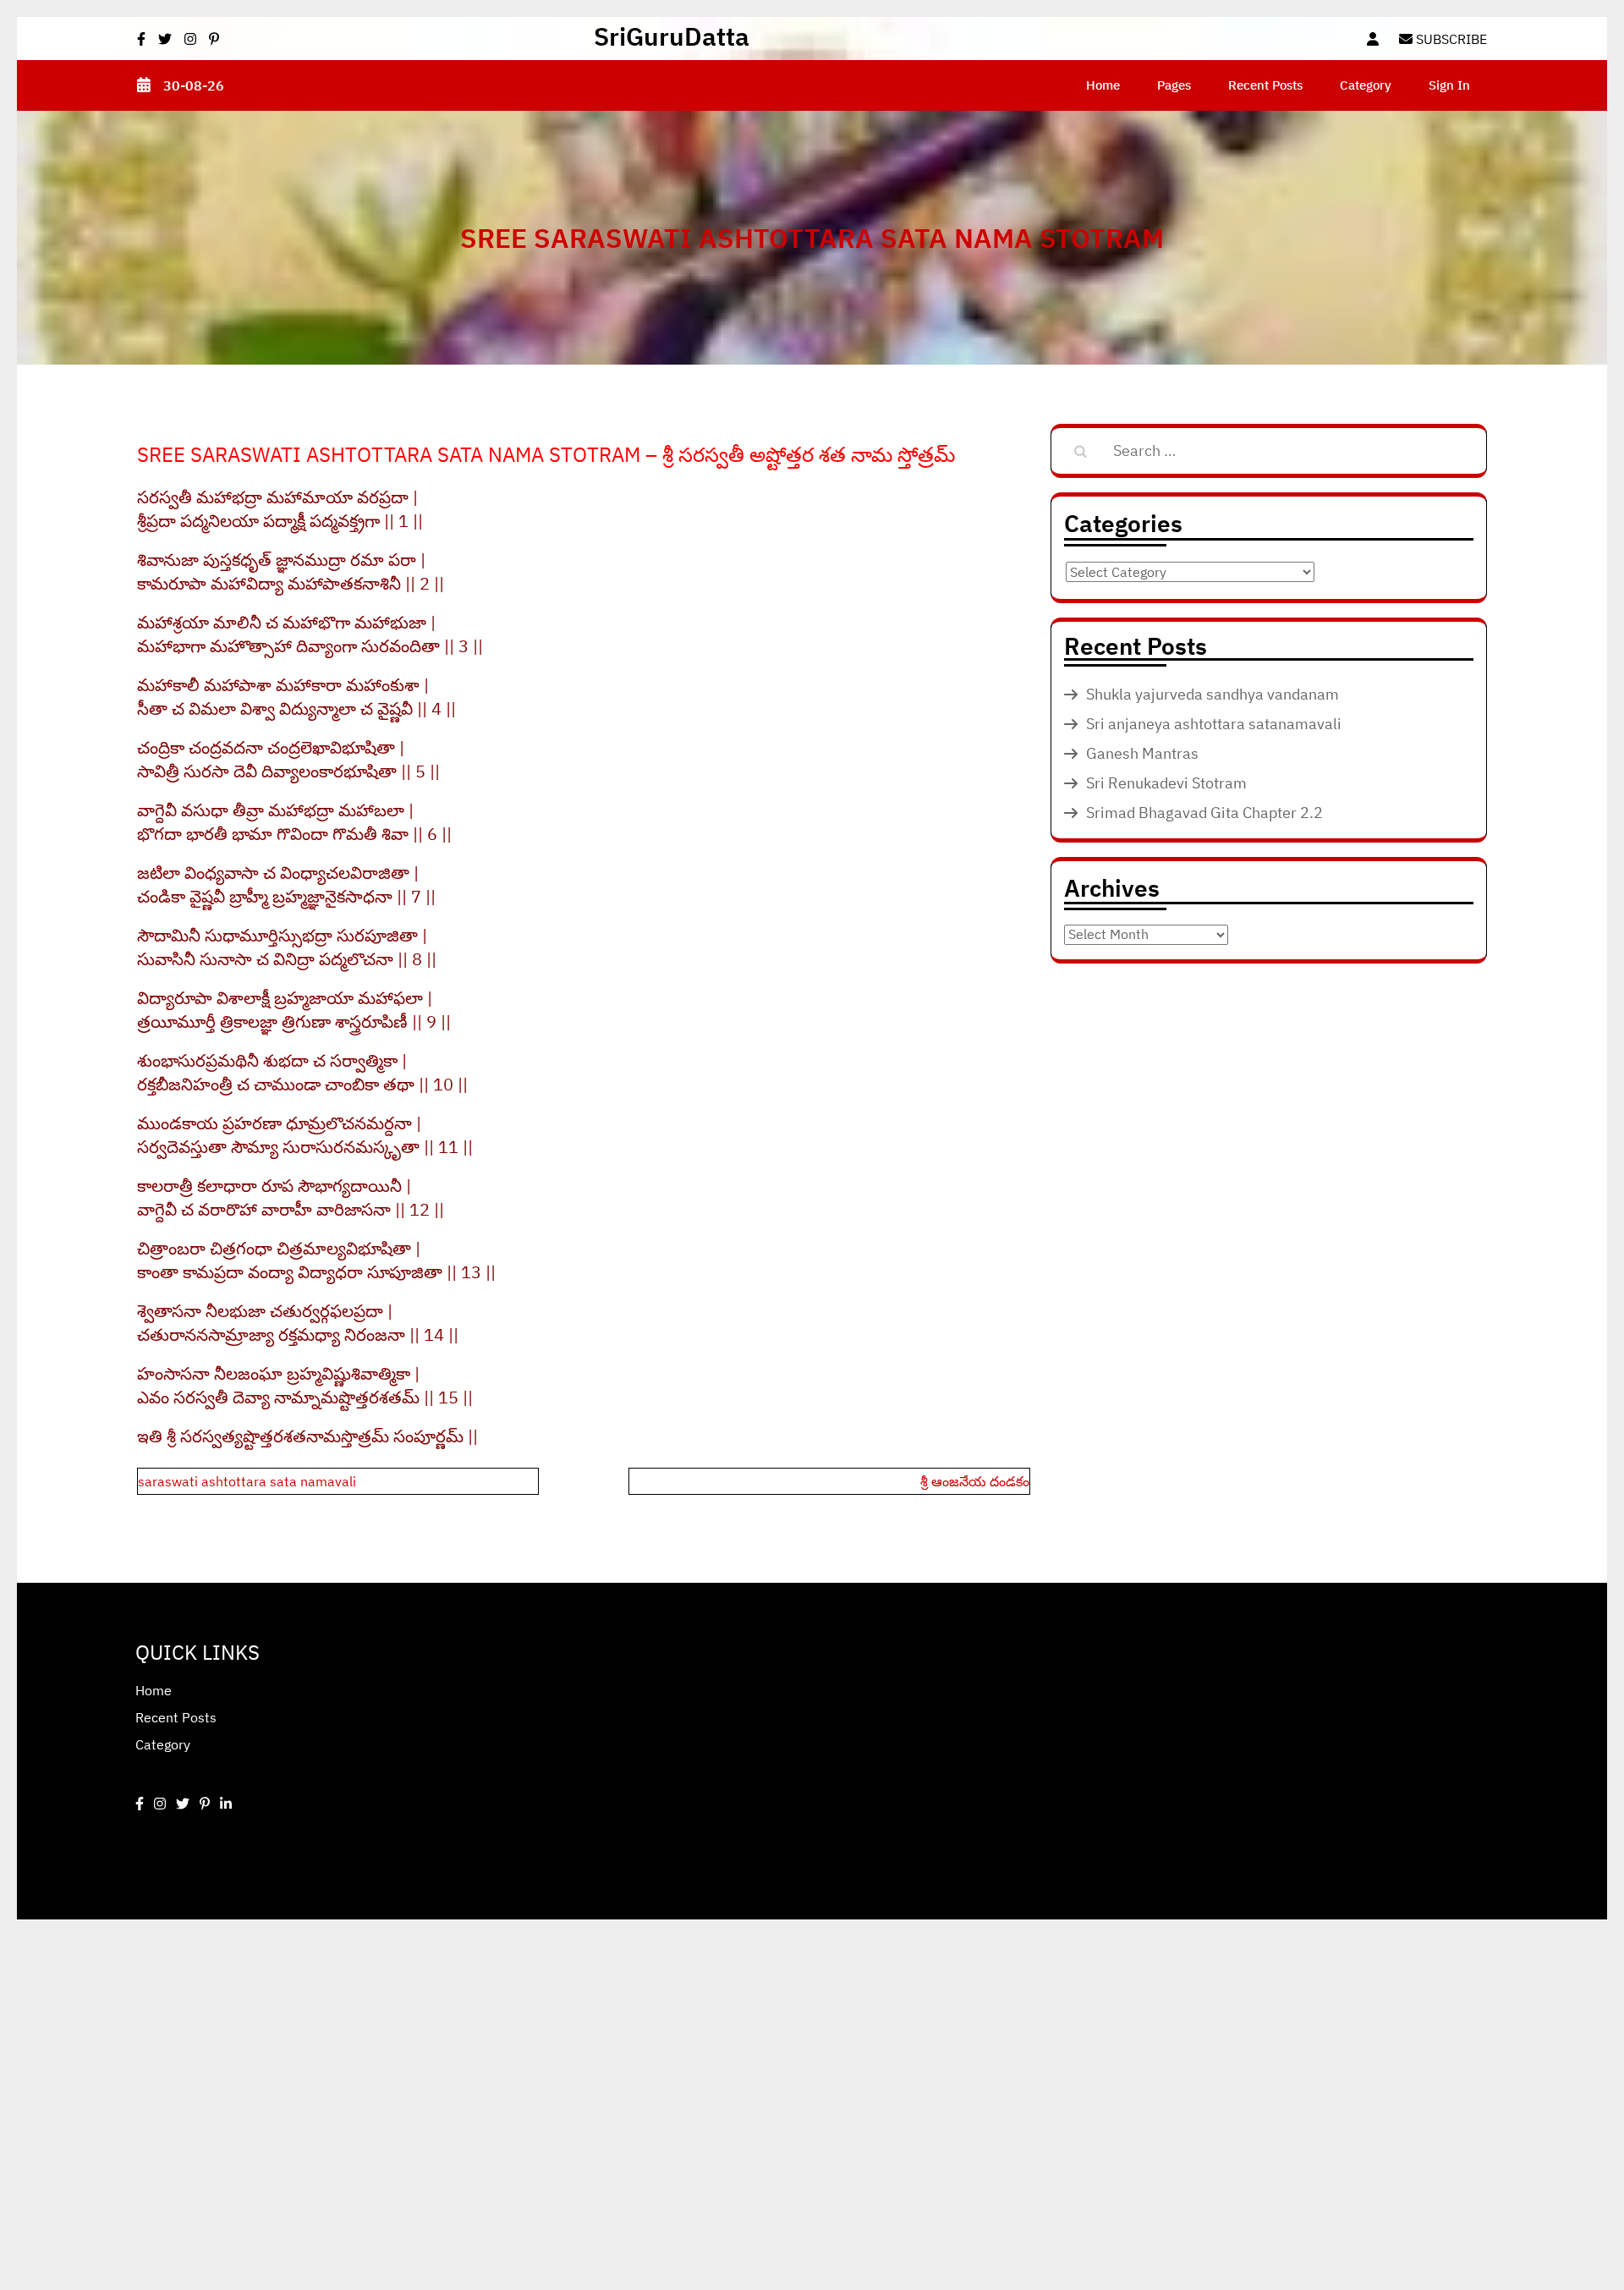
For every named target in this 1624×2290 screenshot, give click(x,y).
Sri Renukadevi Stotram (1166, 783)
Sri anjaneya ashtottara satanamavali (1214, 724)
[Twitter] (183, 1804)
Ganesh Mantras (1142, 753)
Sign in (1449, 85)
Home (1103, 85)
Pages (1174, 85)
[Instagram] (160, 1804)
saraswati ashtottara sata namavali (247, 1481)
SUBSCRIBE (1450, 39)
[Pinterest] (205, 1804)
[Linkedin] (226, 1804)
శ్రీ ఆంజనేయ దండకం (975, 1481)
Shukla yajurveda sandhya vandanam (1213, 694)
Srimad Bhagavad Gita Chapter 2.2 (1204, 813)
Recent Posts (1265, 85)
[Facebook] (140, 1804)
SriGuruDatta (672, 36)
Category (1366, 85)
